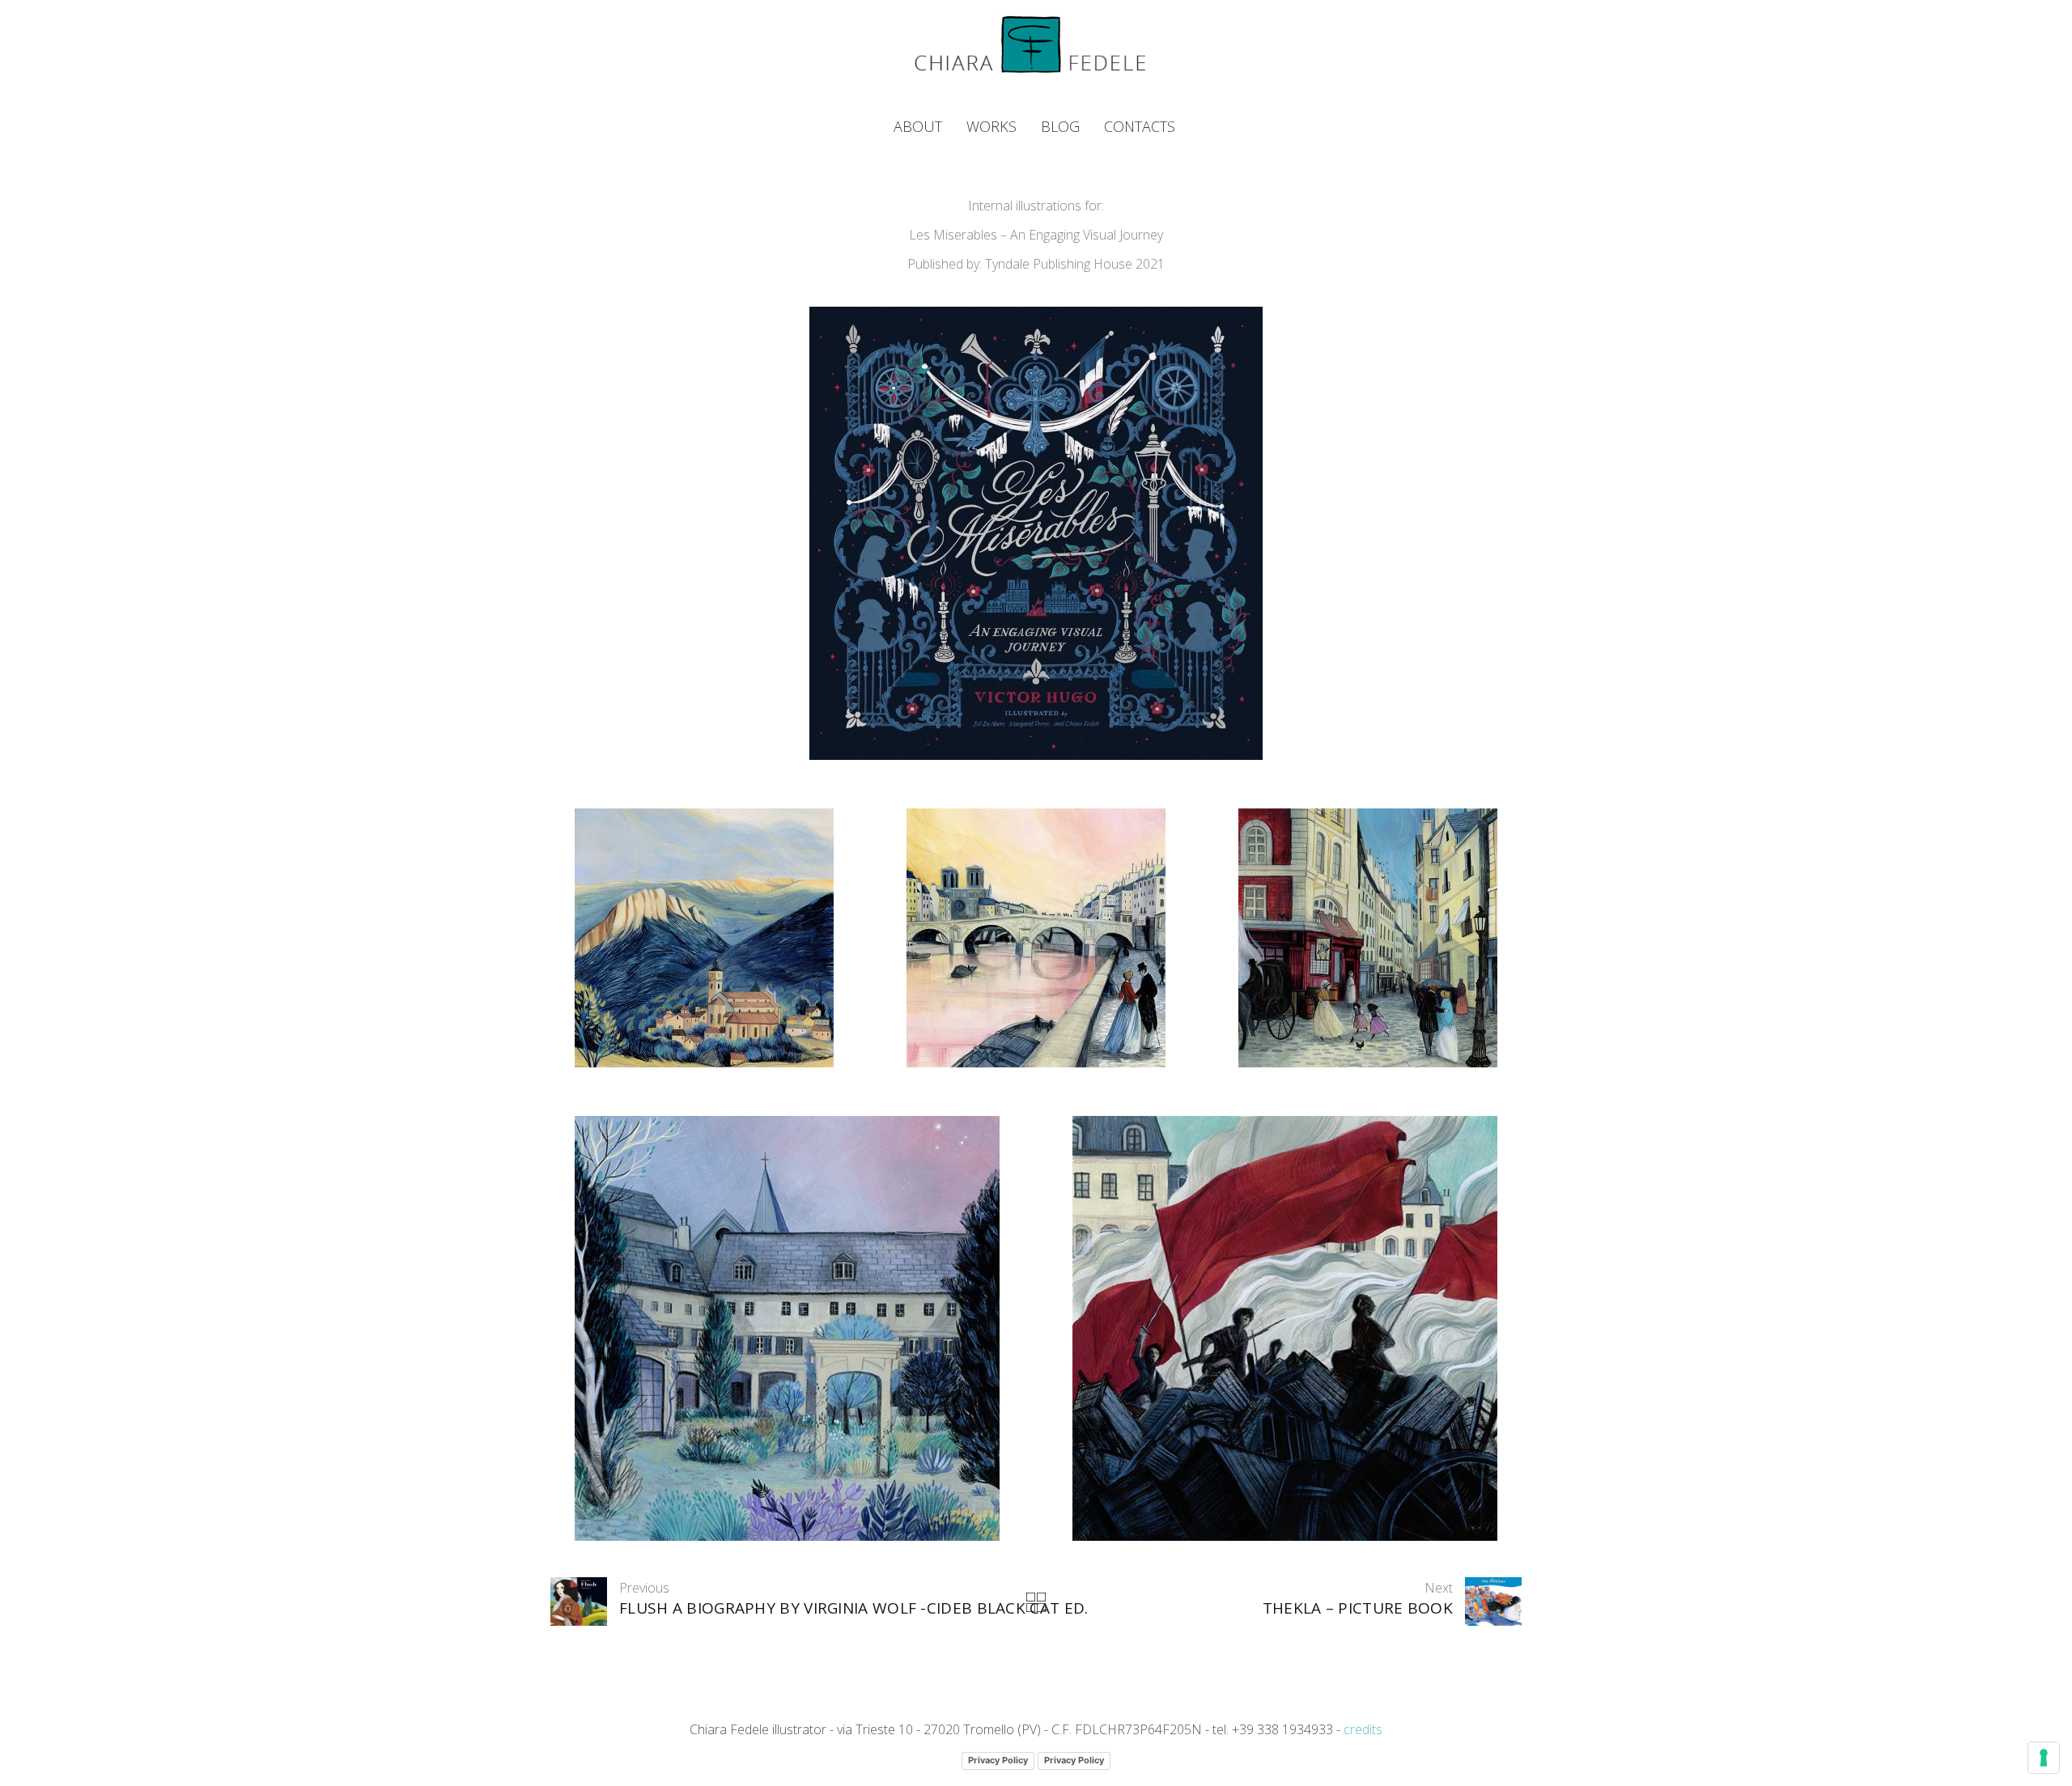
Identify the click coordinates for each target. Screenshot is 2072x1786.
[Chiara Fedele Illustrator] (1030, 44)
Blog (1060, 126)
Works (991, 126)
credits (1363, 1729)
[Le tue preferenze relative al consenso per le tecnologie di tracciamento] (2044, 1758)
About (918, 126)
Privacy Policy (998, 1760)
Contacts (1140, 126)
